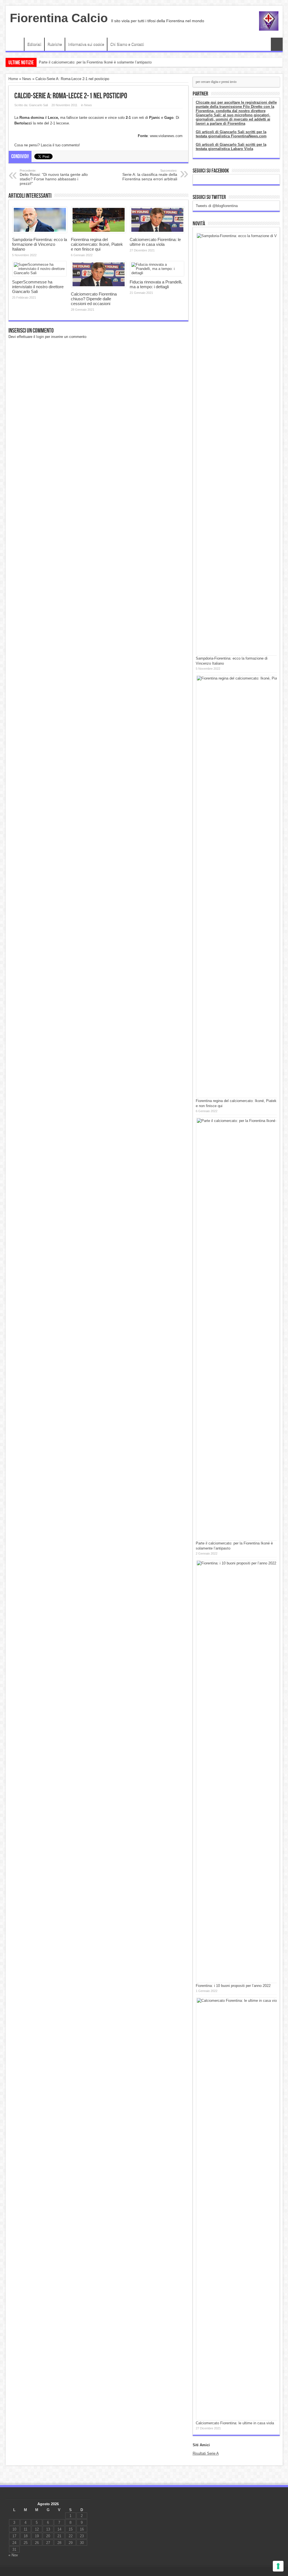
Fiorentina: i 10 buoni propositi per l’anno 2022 (233, 1986)
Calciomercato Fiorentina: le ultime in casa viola (155, 242)
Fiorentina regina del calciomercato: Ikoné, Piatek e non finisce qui (97, 244)
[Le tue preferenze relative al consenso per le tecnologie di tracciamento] (278, 2566)
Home (16, 45)
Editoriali (34, 44)
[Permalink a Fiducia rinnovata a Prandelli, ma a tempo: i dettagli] (157, 273)
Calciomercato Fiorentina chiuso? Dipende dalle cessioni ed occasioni (94, 299)
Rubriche (55, 44)
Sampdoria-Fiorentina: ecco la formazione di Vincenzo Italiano (89, 62)
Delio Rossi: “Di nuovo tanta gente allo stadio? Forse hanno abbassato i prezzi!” (54, 177)
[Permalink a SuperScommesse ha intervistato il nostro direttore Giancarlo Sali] (40, 273)
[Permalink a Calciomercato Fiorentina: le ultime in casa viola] (157, 232)
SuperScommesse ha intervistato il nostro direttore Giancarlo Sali (38, 287)
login (40, 337)
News (27, 79)
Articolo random (277, 44)
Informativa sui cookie (86, 44)
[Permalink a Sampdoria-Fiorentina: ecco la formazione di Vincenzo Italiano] (40, 232)
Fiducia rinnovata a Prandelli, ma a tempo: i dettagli (156, 284)
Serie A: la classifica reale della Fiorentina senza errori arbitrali (150, 175)
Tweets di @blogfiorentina (217, 206)
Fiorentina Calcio (59, 18)
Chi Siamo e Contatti (127, 44)
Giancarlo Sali (38, 105)
